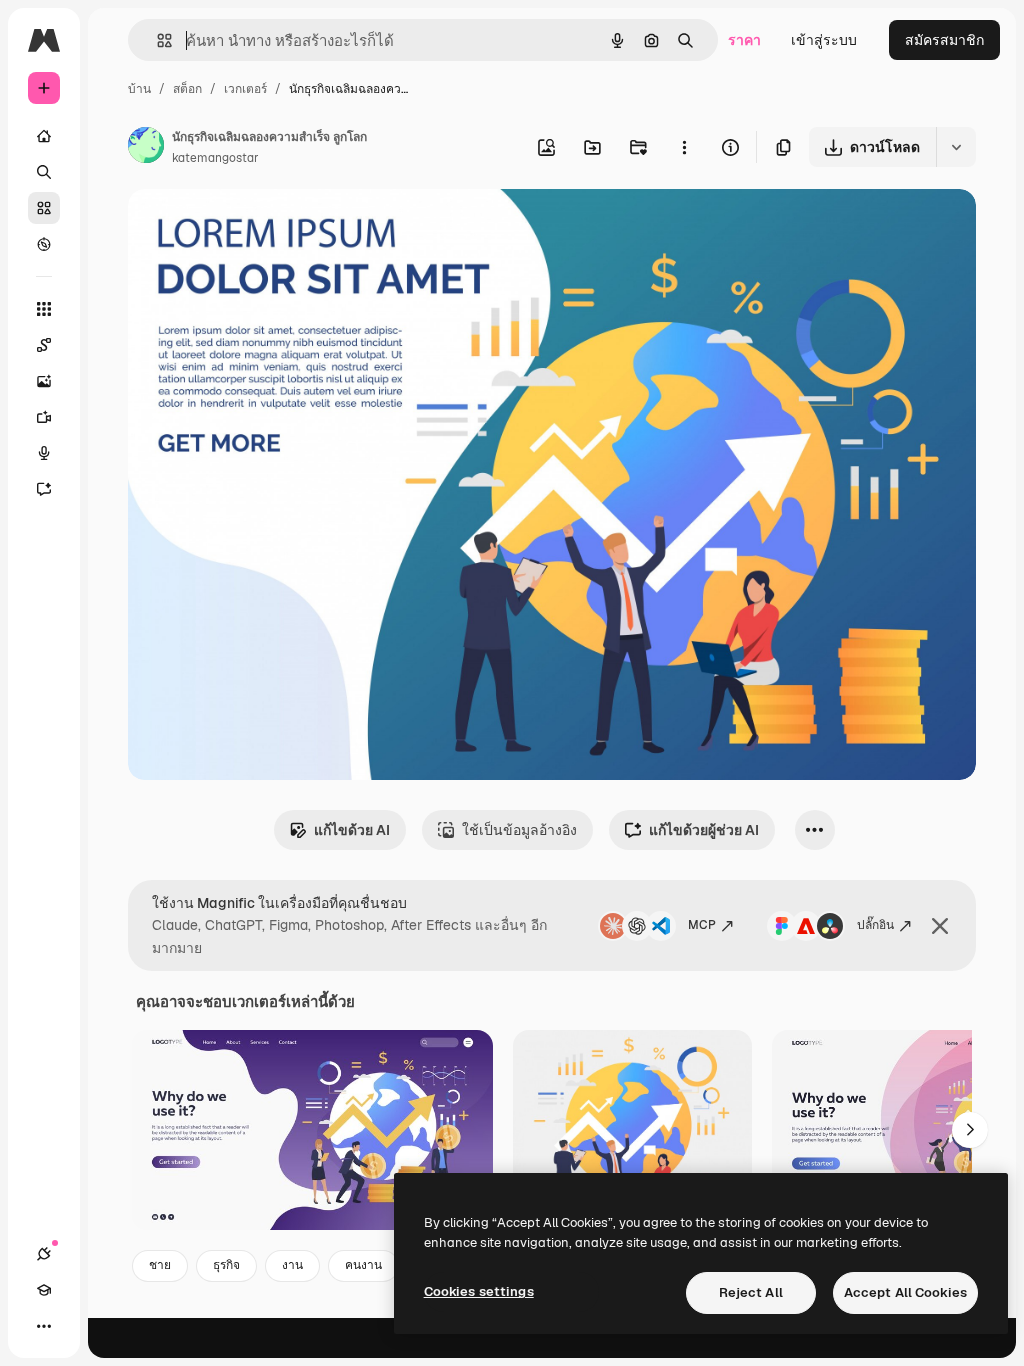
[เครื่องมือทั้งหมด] (44, 309)
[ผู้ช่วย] (44, 489)
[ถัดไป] (970, 1130)
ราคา (744, 40)
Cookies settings (479, 1291)
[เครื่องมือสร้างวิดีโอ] (44, 417)
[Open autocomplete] (156, 40)
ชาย (160, 1265)
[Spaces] (44, 345)
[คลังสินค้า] (44, 208)
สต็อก (187, 89)
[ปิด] (940, 926)
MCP (702, 925)
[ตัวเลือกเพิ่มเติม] (684, 147)
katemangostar (215, 158)
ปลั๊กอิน (875, 925)
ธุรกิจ (226, 1265)
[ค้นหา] (44, 172)
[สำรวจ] (44, 244)
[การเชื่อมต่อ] (44, 1254)
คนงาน (363, 1265)
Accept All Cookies (905, 1292)
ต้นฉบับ (253, 227)
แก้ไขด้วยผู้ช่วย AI (704, 830)
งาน (292, 1265)
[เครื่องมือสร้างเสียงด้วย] (44, 453)
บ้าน (139, 89)
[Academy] (44, 1290)
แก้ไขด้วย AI (352, 830)
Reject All (751, 1292)
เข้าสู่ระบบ (824, 40)
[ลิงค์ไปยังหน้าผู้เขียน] (146, 148)
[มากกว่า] (44, 1326)
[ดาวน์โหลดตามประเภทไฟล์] (956, 147)
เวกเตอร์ (245, 89)
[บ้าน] (44, 136)
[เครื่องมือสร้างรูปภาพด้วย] (44, 381)
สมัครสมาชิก (944, 40)
